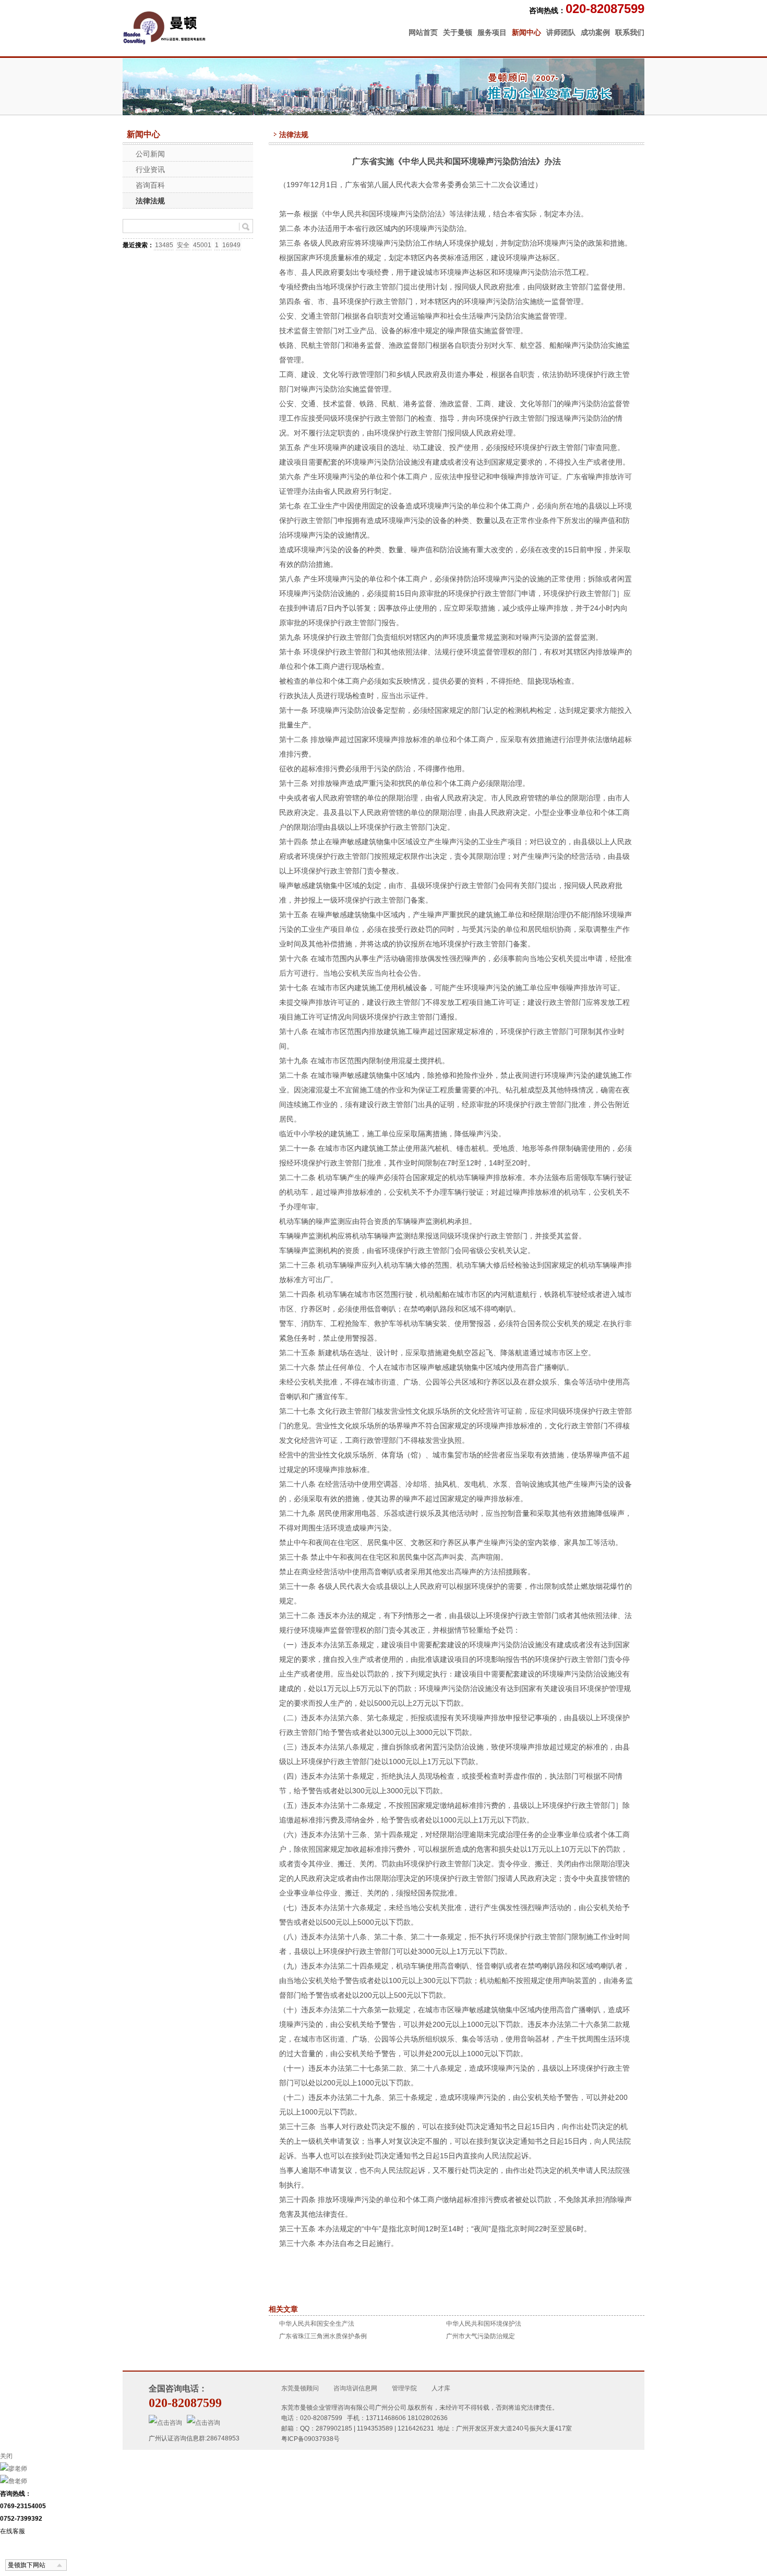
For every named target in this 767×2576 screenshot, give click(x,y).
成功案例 (595, 32)
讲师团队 (561, 32)
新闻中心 (526, 32)
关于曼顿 (458, 32)
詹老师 (18, 2481)
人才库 (441, 2388)
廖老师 (18, 2469)
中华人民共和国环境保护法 (484, 2324)
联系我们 (630, 32)
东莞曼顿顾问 (300, 2388)
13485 (164, 245)
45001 (202, 245)
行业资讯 (150, 169)
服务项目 (492, 32)
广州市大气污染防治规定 (481, 2336)
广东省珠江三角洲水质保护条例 (323, 2336)
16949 (231, 245)
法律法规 (150, 201)
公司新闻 (150, 154)
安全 (183, 245)
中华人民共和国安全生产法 (317, 2324)
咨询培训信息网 (355, 2388)
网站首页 (423, 32)
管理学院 (404, 2388)
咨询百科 (150, 185)
